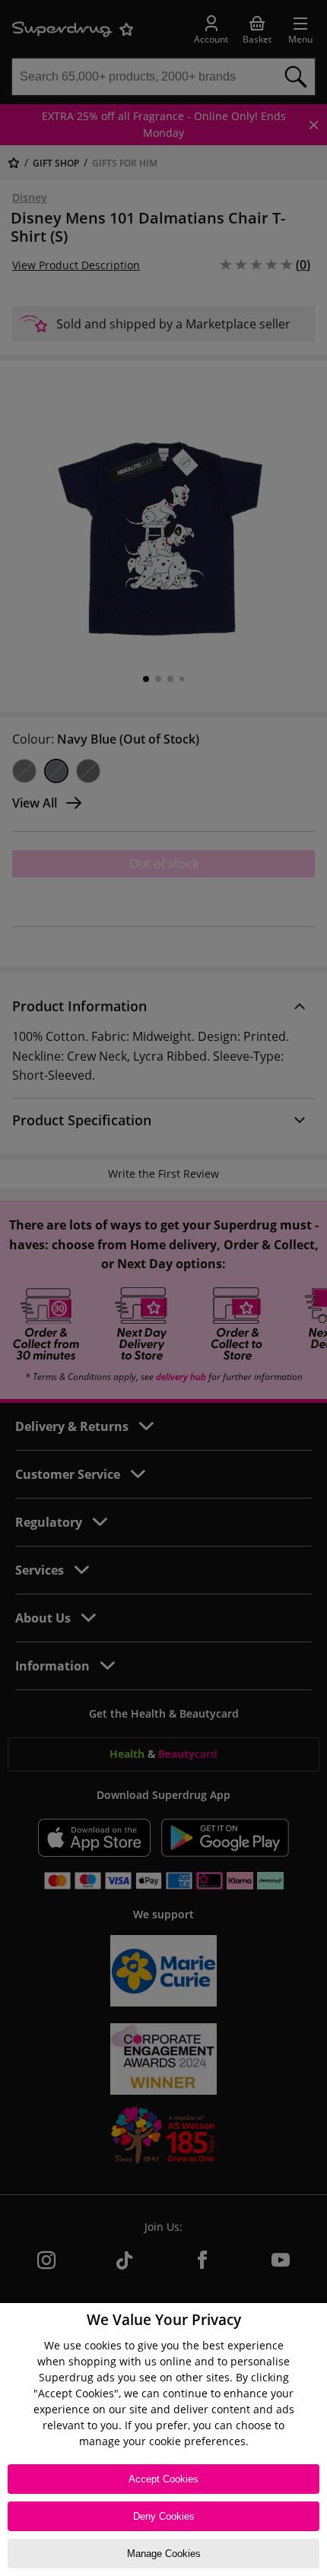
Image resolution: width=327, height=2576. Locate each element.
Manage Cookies (164, 2554)
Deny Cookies (164, 2516)
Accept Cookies (163, 2479)
